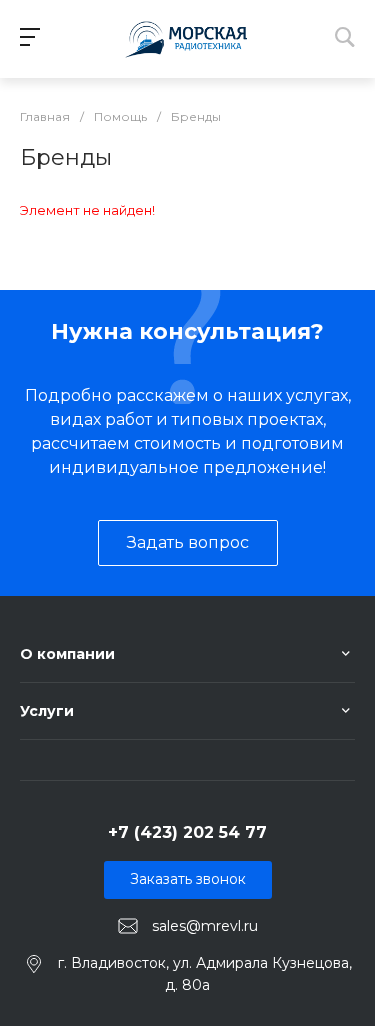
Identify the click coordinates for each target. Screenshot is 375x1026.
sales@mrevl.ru (205, 925)
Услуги (47, 711)
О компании (67, 654)
